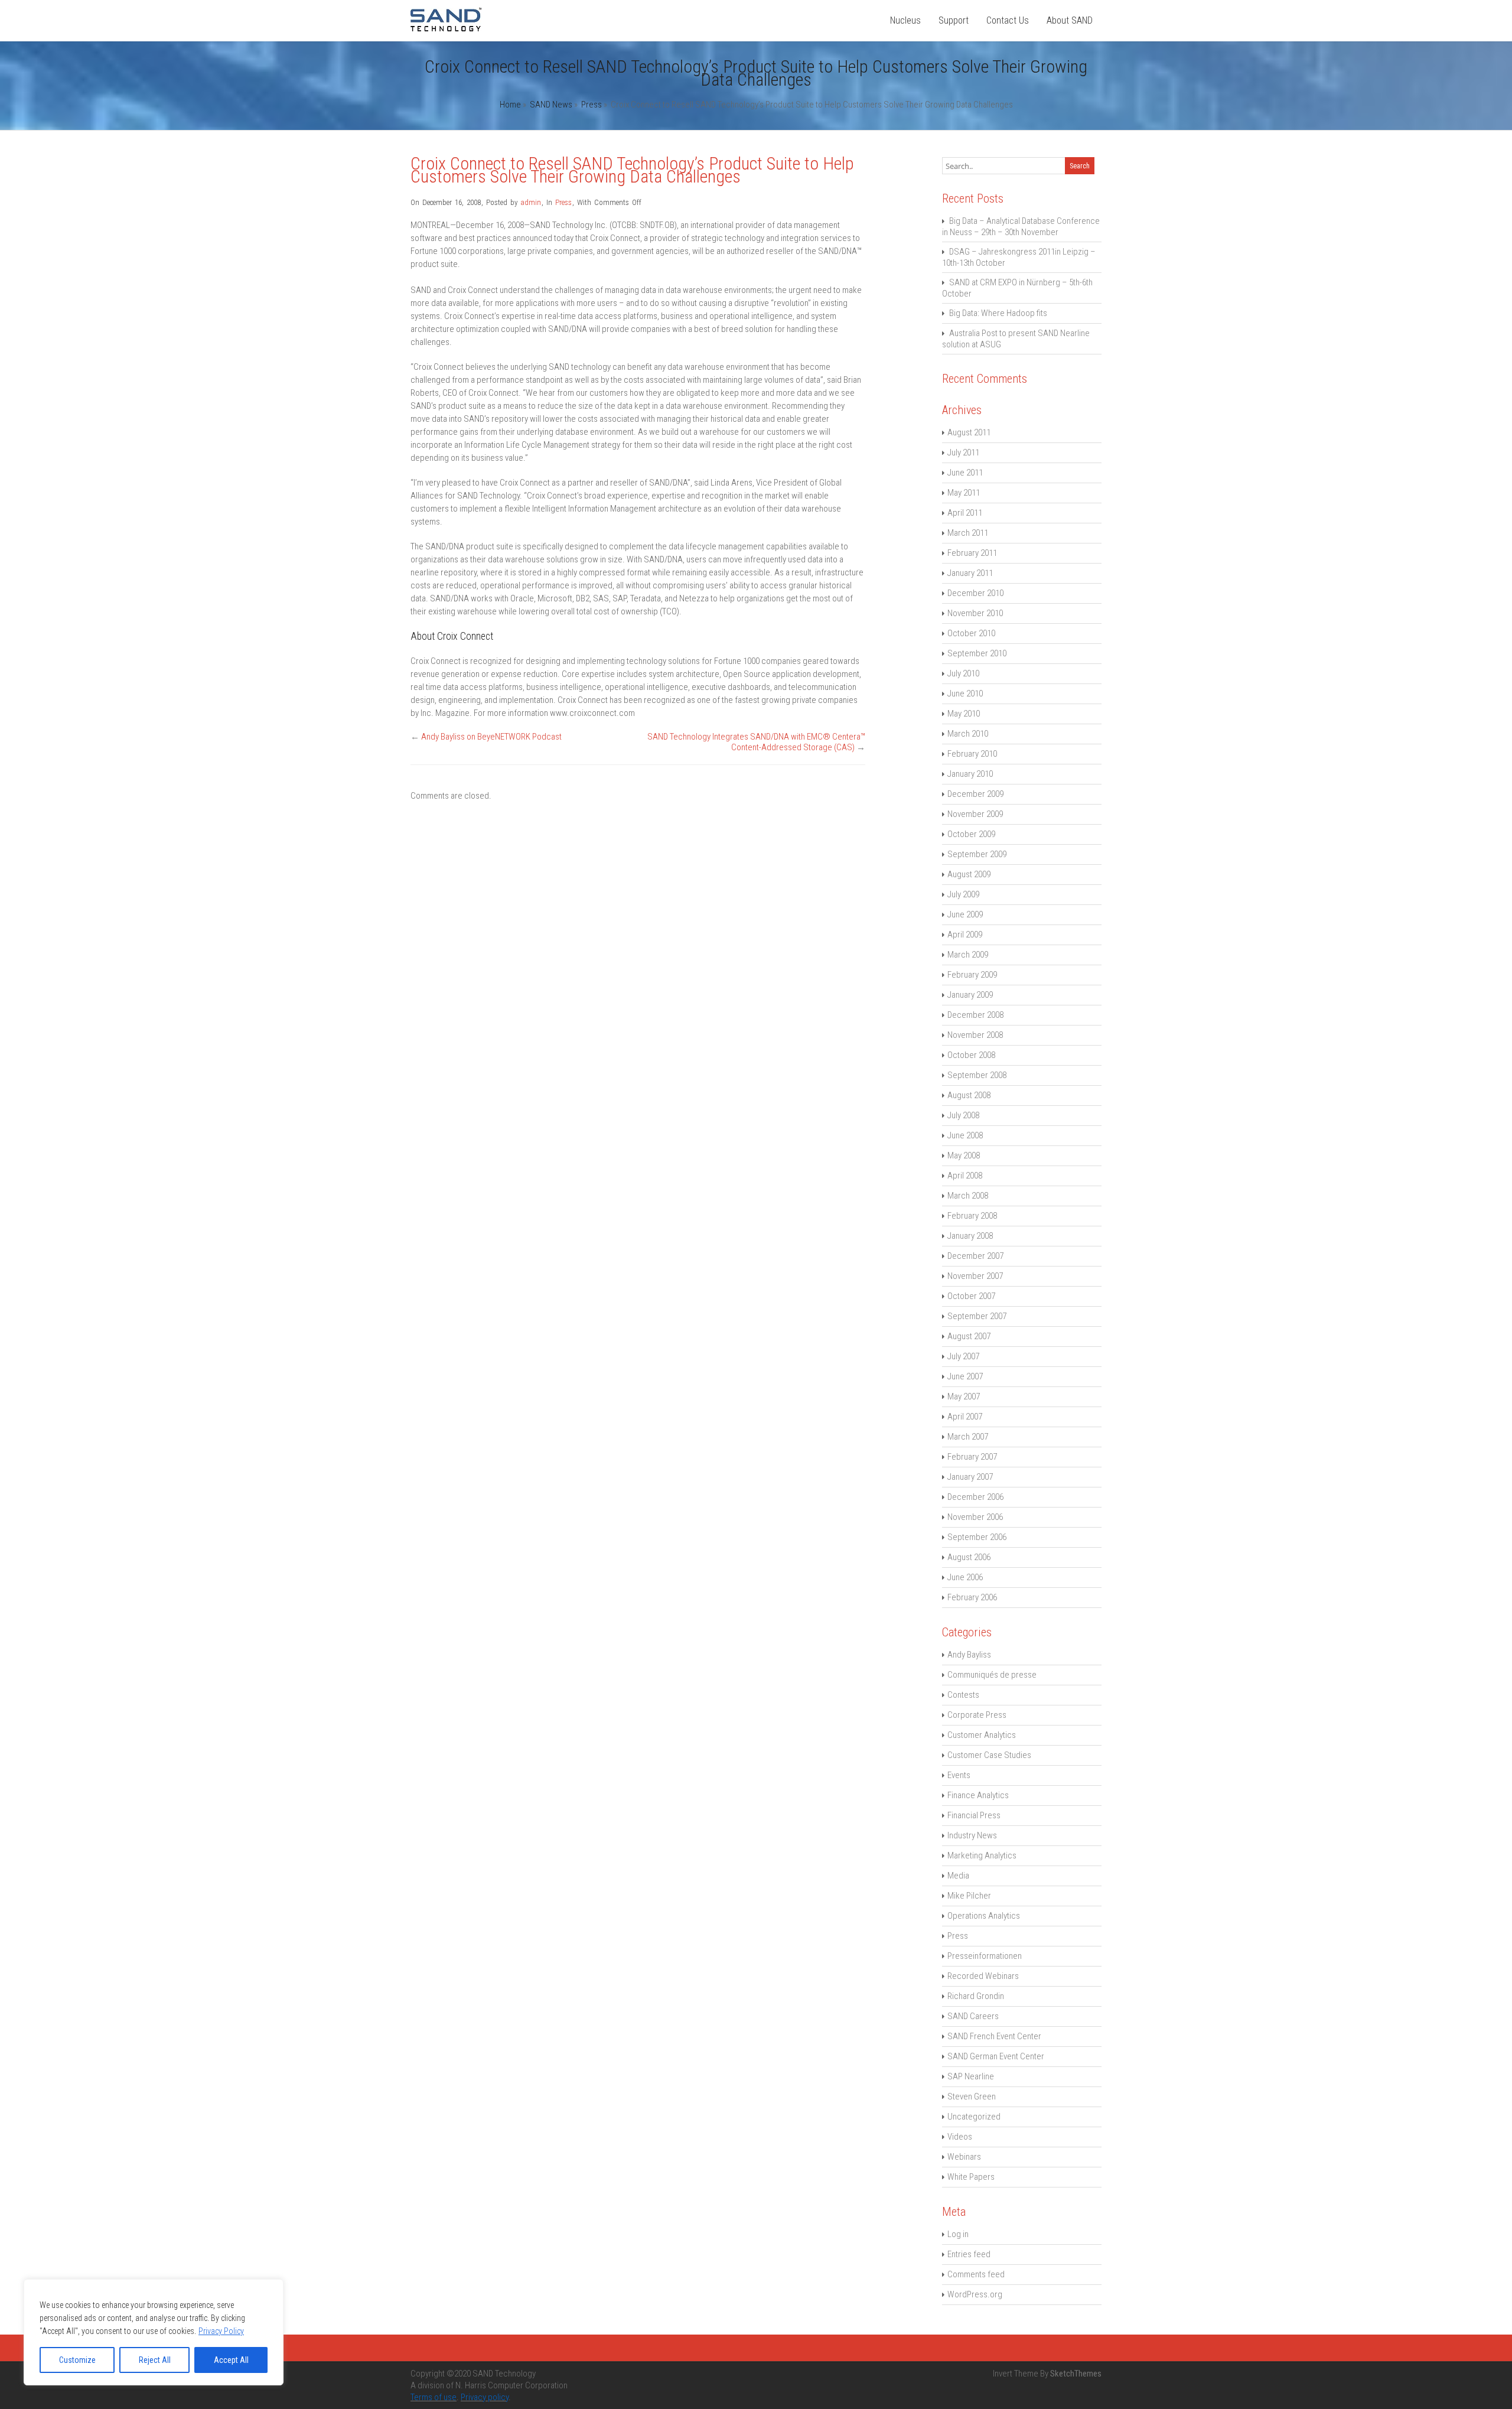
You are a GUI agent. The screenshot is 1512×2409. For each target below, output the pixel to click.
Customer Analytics (982, 1735)
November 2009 (975, 814)
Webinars (964, 2157)
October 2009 (971, 834)
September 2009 (977, 854)
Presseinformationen (985, 1956)
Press (592, 105)
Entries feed (969, 2254)
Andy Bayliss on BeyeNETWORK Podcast (491, 737)
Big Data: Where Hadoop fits (998, 313)
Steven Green (972, 2097)
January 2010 (970, 774)
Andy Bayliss (969, 1655)
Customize (77, 2360)
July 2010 (963, 673)
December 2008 (975, 1015)
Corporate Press (977, 1715)
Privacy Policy (221, 2331)
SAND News (551, 105)
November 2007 (975, 1276)
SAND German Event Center (996, 2056)
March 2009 (968, 955)
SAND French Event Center (994, 2036)
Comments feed (976, 2274)
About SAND (1070, 20)
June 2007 (965, 1376)
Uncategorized (974, 2117)
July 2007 (963, 1356)
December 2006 (975, 1497)
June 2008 (965, 1135)
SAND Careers (973, 2016)
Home (510, 105)
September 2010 (977, 653)
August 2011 (969, 432)
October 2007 (971, 1296)
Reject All (155, 2360)
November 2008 (975, 1035)
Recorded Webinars (983, 1976)
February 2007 (972, 1457)
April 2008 (965, 1176)
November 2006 (975, 1517)
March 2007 (968, 1437)
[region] (154, 2332)
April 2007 (965, 1417)
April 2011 (965, 513)
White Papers (971, 2177)
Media (958, 1876)
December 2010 (975, 593)
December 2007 (975, 1256)
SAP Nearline (971, 2076)
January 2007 (970, 1477)
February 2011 (972, 553)
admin (531, 202)
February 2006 (972, 1597)
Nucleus (905, 20)
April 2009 (965, 935)
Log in (958, 2234)
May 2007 (964, 1396)
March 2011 (968, 533)
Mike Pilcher (969, 1896)
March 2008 (968, 1196)
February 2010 (972, 754)
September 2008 (977, 1075)
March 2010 (968, 734)
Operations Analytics (984, 1916)
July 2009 (963, 894)
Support (954, 20)
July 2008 (963, 1115)
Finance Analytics (978, 1795)
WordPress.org (975, 2294)
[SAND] (446, 28)
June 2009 (965, 914)
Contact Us (1008, 20)
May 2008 (964, 1155)
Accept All (231, 2360)
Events (959, 1775)
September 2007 (977, 1316)
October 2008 (971, 1055)
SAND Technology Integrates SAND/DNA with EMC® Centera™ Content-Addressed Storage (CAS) (756, 742)
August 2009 (969, 874)
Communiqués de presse (992, 1675)
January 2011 (970, 573)
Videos (960, 2137)
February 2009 (972, 975)
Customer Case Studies (989, 1755)
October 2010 (971, 633)
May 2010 (964, 714)
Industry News (972, 1835)
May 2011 (964, 493)
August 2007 (969, 1336)
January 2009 (970, 995)
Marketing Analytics (982, 1855)
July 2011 (963, 452)
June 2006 (965, 1577)
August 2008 (969, 1095)
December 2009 (975, 794)
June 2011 (965, 473)
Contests (963, 1695)
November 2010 (975, 613)
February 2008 (972, 1216)
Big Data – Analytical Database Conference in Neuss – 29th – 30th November (1021, 227)
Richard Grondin (976, 1996)
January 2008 (970, 1236)
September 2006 (977, 1537)
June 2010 (965, 694)
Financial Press (974, 1815)
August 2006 (969, 1557)
